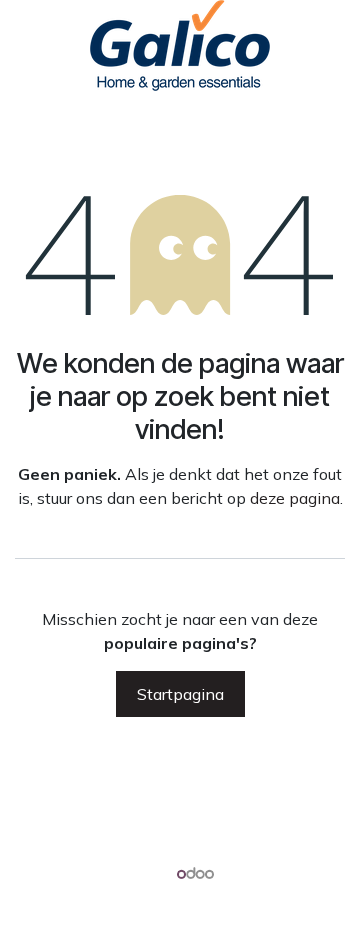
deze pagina (295, 498)
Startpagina (180, 694)
